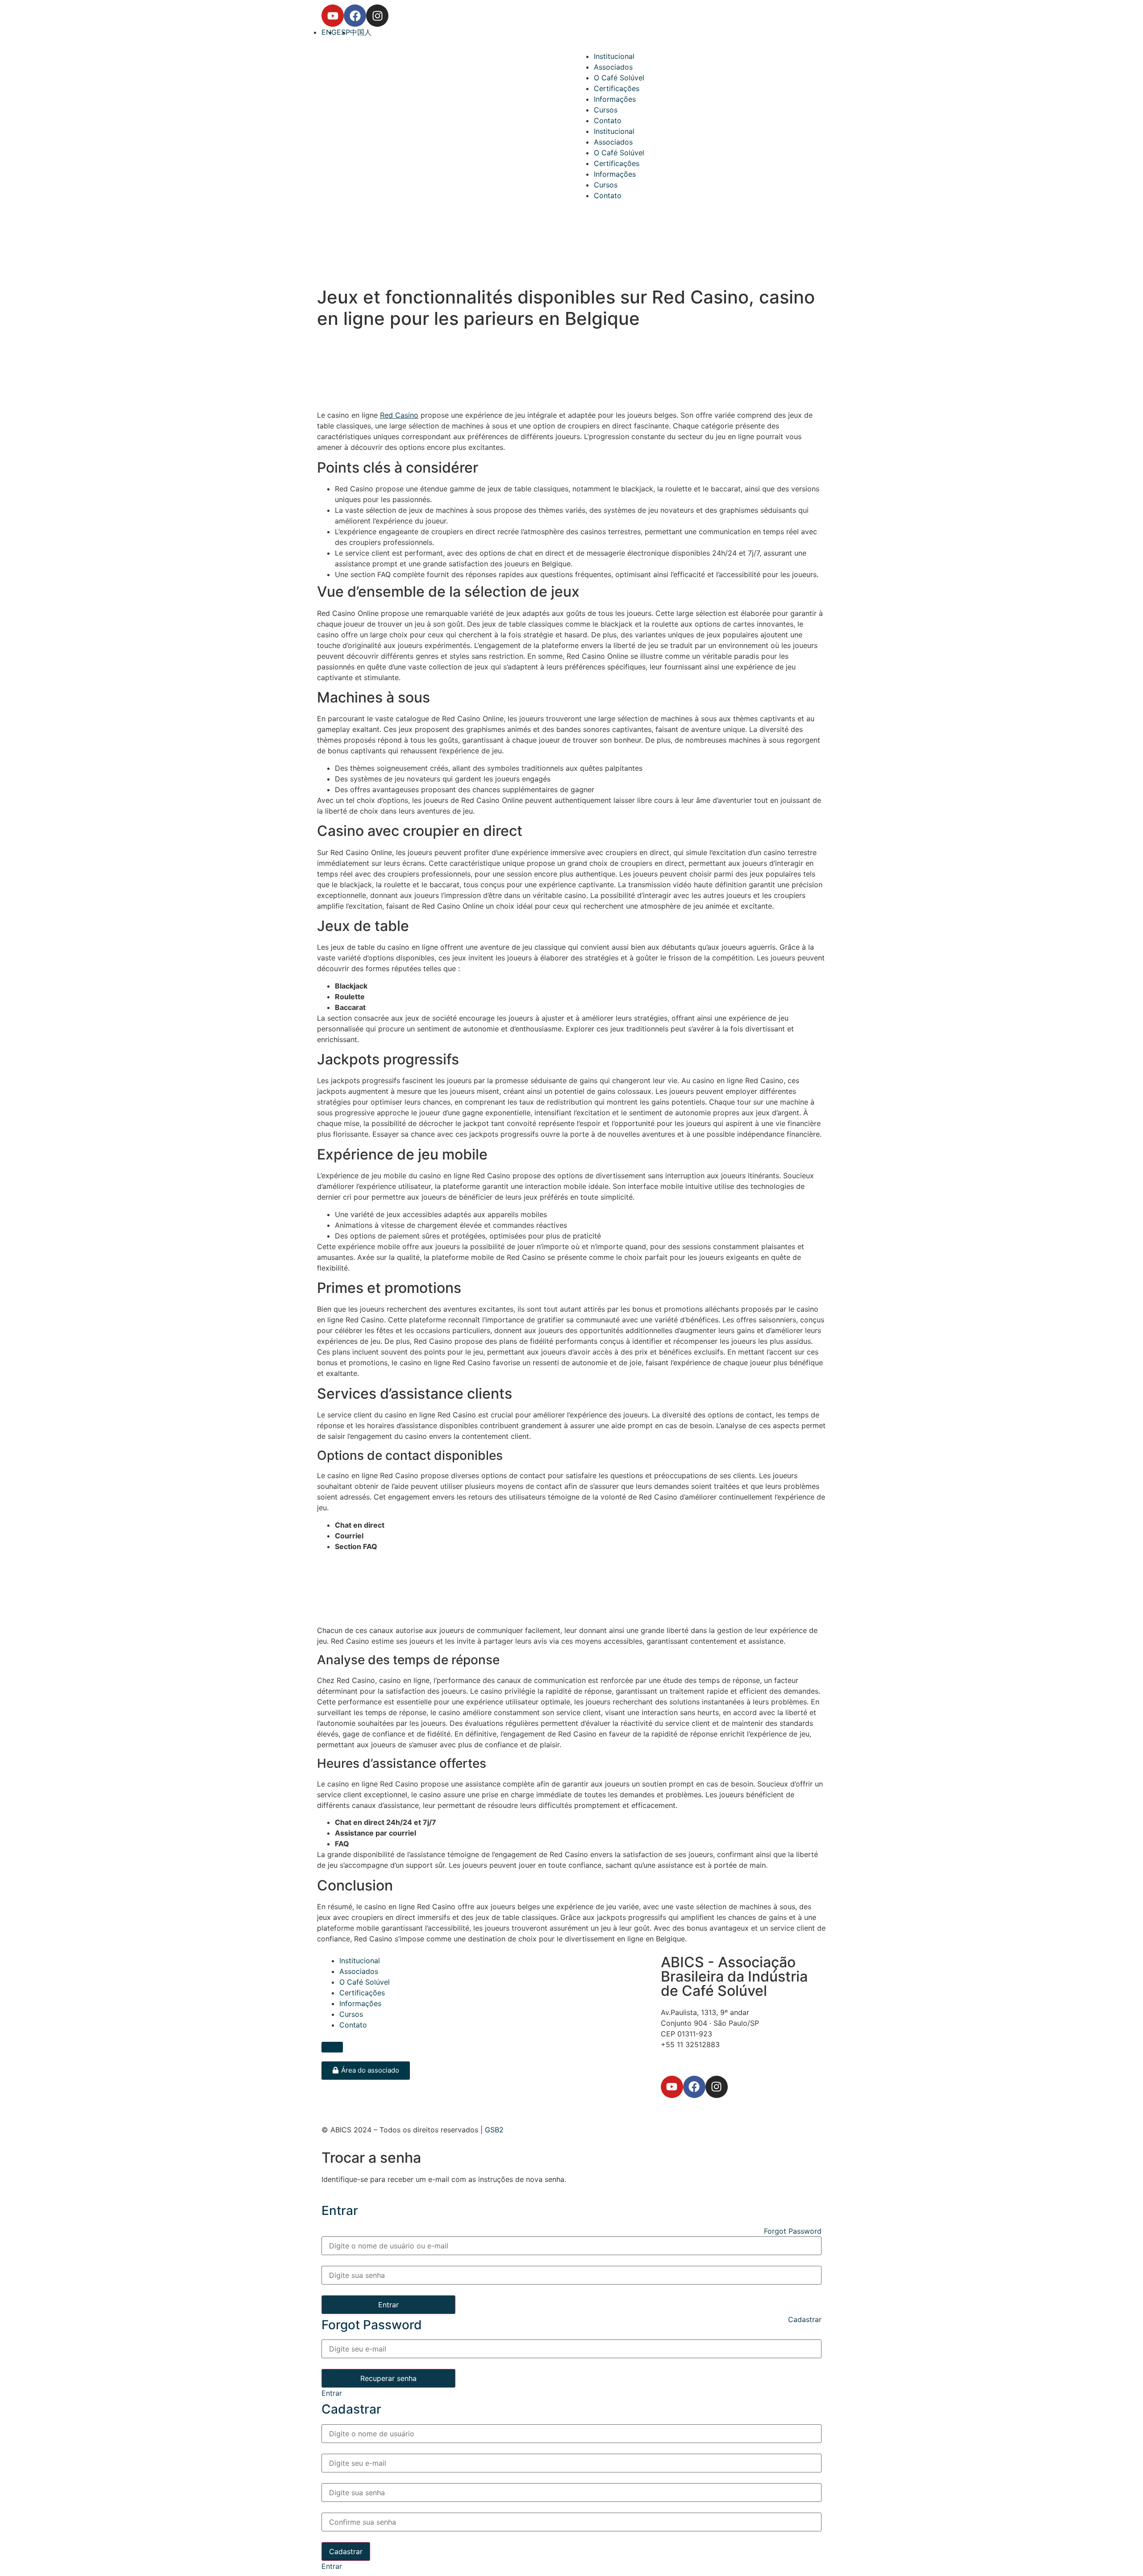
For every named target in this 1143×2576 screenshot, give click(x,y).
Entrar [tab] (332, 2393)
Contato (608, 120)
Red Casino (399, 415)
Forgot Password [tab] (793, 2231)
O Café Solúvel (619, 78)
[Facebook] (355, 16)
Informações (615, 99)
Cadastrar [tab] (805, 2319)
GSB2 (494, 2130)
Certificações (617, 88)
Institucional (614, 56)
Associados (613, 67)
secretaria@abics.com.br (703, 2055)
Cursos (606, 110)
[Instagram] (377, 16)
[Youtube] (333, 16)
